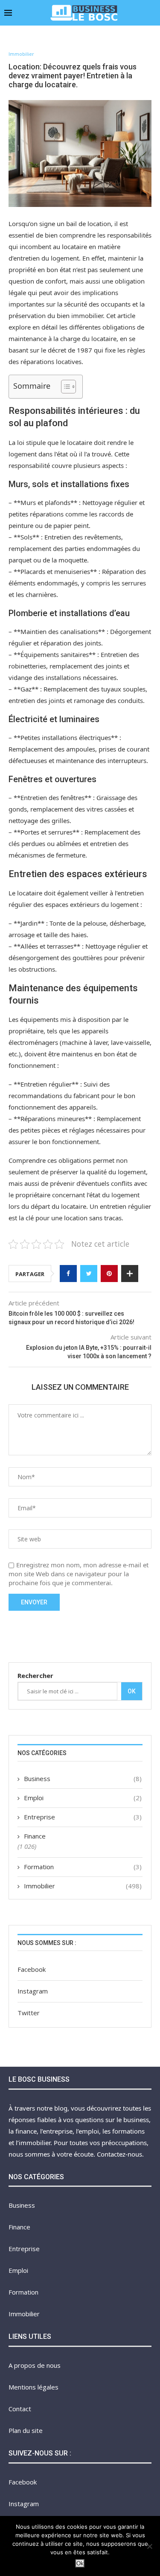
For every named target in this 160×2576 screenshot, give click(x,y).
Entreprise (83, 1817)
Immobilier (21, 54)
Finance (35, 1836)
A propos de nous (35, 2365)
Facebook (32, 1969)
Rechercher (35, 1675)
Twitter (29, 2013)
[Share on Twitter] (89, 1274)
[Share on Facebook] (68, 1274)
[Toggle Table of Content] (64, 387)
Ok (132, 1691)
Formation (83, 1867)
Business (83, 1779)
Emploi (83, 1798)
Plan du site (26, 2430)
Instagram (33, 1991)
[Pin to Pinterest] (109, 1274)
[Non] (149, 2546)
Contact (20, 2409)
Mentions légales (33, 2387)
